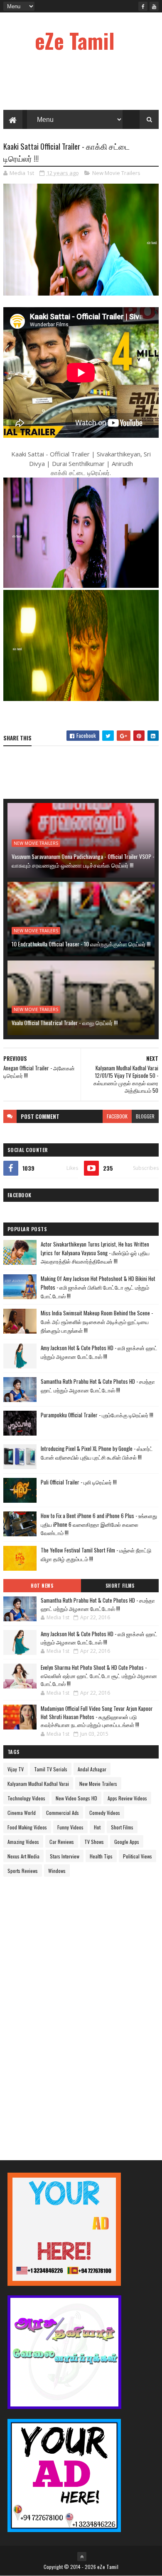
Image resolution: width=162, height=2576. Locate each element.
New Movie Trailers (116, 173)
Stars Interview (65, 1856)
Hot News (42, 1586)
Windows (57, 1871)
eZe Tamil (75, 40)
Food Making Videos (27, 1827)
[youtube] (154, 6)
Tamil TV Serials (51, 1769)
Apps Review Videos (127, 1798)
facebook (117, 1116)
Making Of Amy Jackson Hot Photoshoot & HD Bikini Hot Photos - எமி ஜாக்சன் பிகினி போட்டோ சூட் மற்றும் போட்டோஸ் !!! (98, 1287)
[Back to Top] (82, 2557)
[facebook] (143, 6)
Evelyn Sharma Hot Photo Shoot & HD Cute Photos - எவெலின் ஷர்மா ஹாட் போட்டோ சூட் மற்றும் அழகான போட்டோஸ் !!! (99, 1675)
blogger (145, 1116)
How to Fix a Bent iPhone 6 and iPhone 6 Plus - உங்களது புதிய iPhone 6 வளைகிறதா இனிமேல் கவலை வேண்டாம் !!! (99, 1524)
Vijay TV (16, 1769)
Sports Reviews (23, 1871)
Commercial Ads (63, 1813)
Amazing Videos (23, 1842)
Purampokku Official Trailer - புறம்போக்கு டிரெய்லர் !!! (97, 1415)
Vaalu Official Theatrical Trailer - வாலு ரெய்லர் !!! (65, 1022)
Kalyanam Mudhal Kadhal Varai (38, 1784)
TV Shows (94, 1842)
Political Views (137, 1856)
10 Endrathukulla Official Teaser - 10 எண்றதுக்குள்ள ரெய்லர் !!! (81, 944)
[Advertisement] (66, 2011)
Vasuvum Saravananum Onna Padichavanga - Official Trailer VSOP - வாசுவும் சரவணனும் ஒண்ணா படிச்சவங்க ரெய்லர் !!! (83, 861)
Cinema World (22, 1813)
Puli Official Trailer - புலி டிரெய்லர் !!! (79, 1482)
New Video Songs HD (76, 1798)
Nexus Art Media (23, 1856)
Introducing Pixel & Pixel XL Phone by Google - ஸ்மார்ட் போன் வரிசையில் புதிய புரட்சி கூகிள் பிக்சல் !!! (97, 1453)
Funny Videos (70, 1827)
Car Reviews (62, 1842)
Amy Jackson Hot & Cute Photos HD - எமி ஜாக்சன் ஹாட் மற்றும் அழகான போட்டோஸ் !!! (99, 1352)
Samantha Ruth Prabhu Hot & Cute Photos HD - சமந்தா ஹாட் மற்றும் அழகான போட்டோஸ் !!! (98, 1386)
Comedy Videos (105, 1813)
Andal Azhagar (92, 1769)
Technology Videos (26, 1798)
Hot (97, 1827)
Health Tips (101, 1856)
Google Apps (127, 1842)
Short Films (120, 1586)
